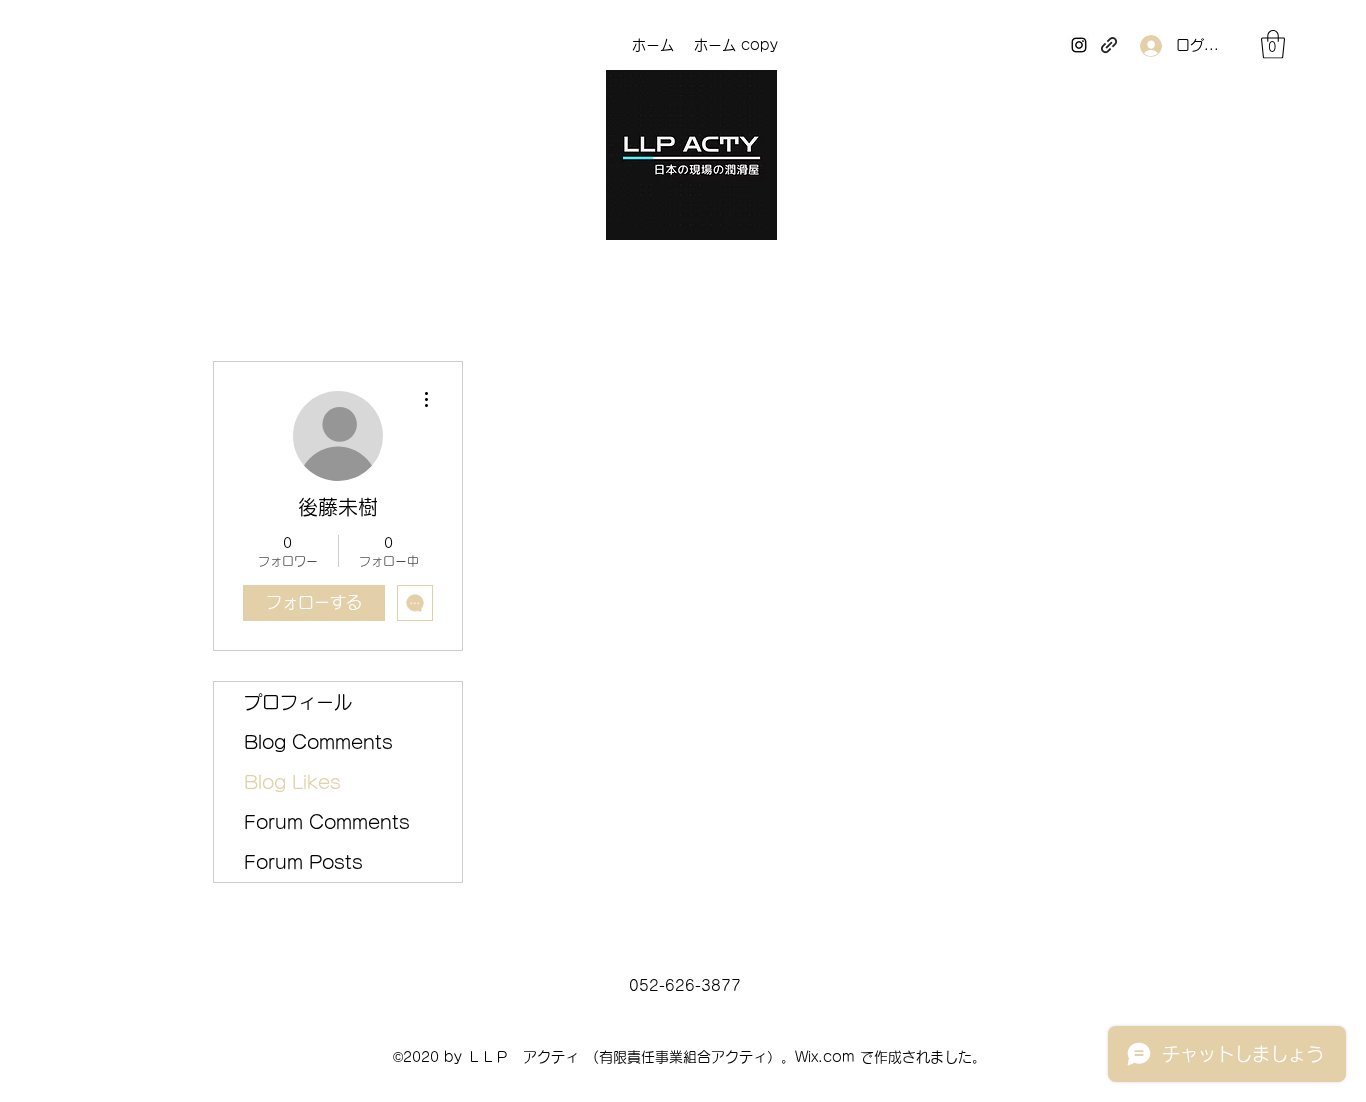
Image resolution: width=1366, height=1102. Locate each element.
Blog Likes (292, 782)
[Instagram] (1079, 45)
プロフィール (298, 702)
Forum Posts (303, 862)
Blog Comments (318, 742)
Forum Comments (327, 822)
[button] (1273, 44)
